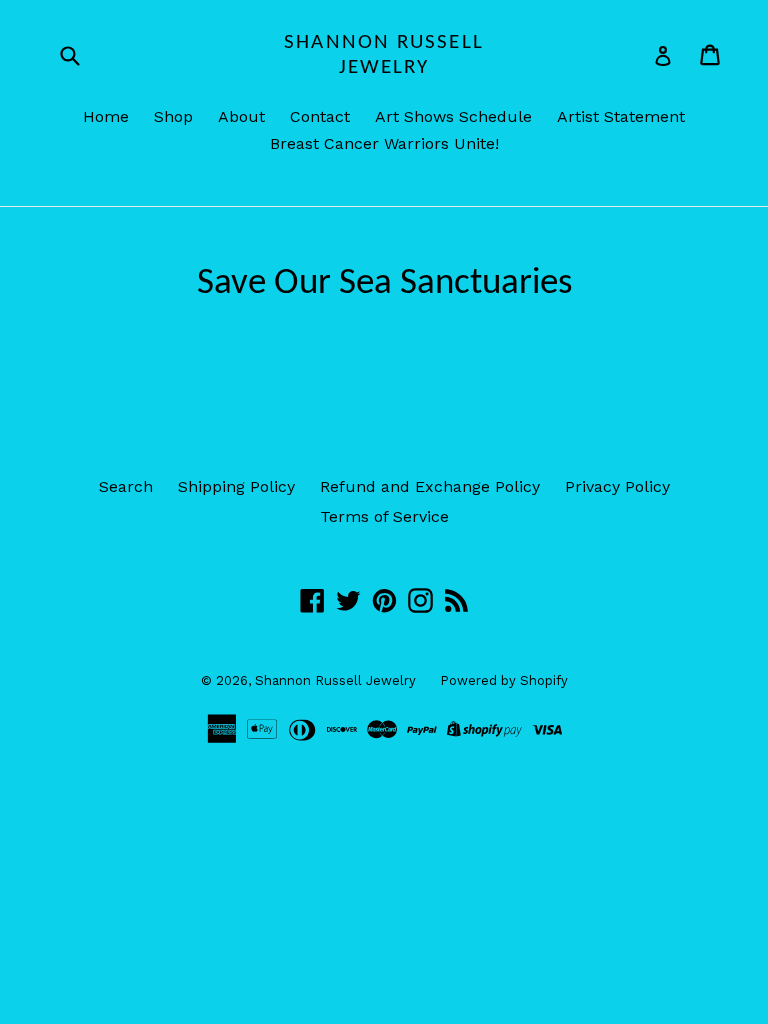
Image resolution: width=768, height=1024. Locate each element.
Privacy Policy (617, 486)
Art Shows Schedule (453, 116)
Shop (173, 116)
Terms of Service (384, 516)
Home (106, 116)
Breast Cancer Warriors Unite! (384, 143)
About (241, 116)
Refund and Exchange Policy (430, 486)
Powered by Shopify (504, 680)
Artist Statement (621, 116)
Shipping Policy (236, 486)
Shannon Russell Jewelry (384, 55)
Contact (320, 116)
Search (126, 486)
